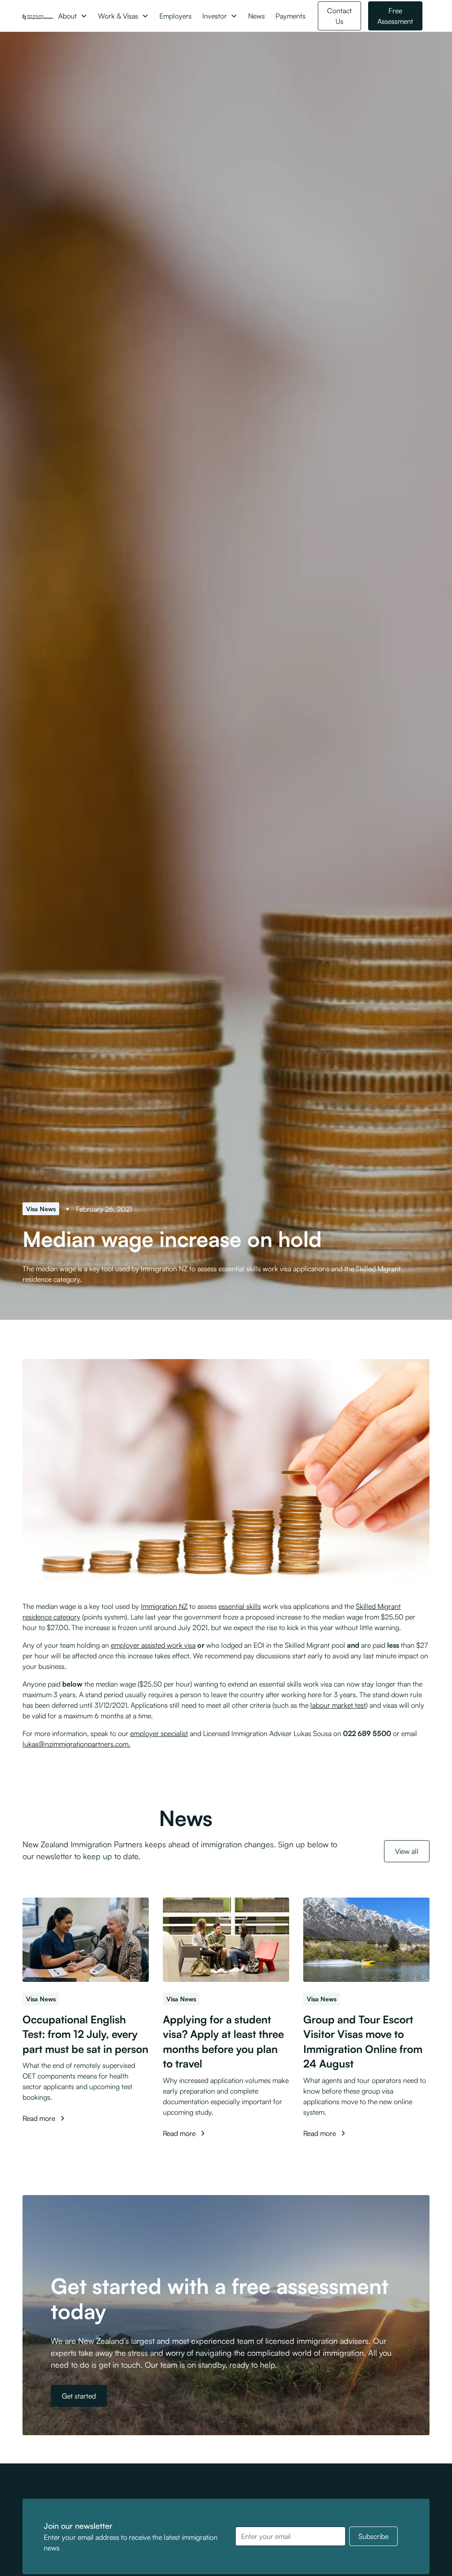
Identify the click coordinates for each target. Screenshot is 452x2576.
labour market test (338, 1705)
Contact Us (339, 16)
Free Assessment (395, 16)
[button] (73, 16)
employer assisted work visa (153, 1645)
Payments (290, 16)
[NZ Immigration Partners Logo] (38, 16)
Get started (79, 2396)
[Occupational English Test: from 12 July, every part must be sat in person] (86, 1940)
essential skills (240, 1606)
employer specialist (159, 1733)
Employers (175, 16)
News (256, 16)
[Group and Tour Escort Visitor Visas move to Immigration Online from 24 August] (366, 1940)
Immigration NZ (164, 1606)
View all (407, 1851)
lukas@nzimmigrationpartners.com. (76, 1744)
